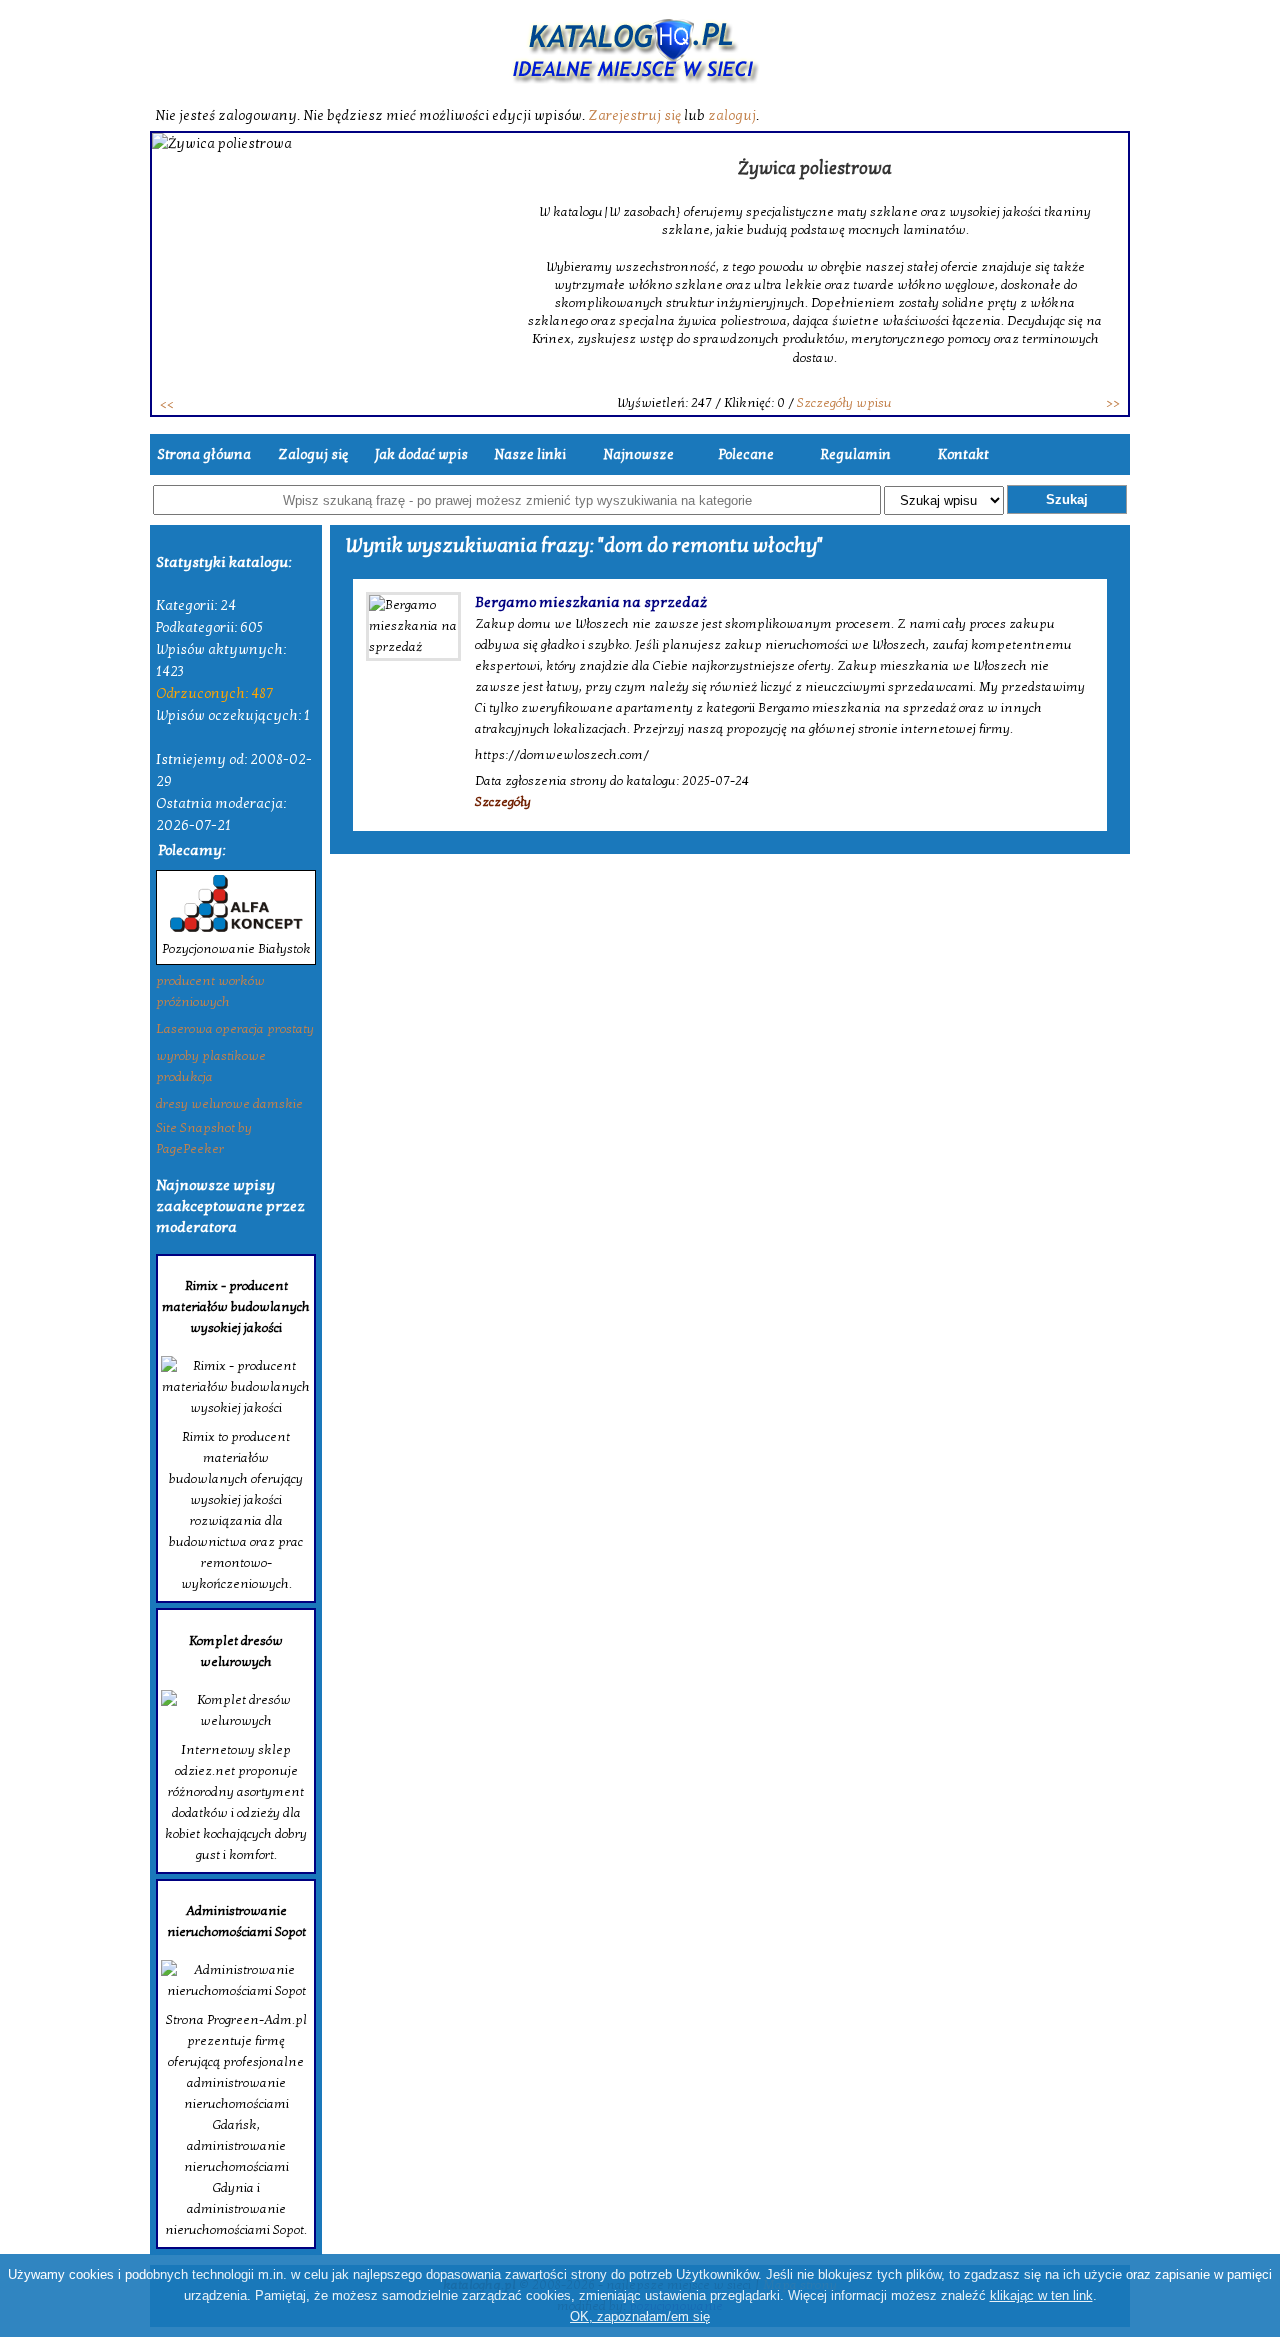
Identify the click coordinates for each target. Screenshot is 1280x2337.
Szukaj (1067, 499)
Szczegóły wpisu (844, 403)
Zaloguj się (313, 454)
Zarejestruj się (634, 115)
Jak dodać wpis (421, 454)
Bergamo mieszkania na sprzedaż (591, 602)
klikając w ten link (1041, 2295)
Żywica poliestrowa (815, 168)
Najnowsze (638, 454)
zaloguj (732, 115)
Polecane (746, 454)
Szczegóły (503, 802)
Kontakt (963, 454)
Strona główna (204, 454)
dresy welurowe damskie (229, 1104)
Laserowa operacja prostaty (235, 1029)
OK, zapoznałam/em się (640, 2316)
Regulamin (855, 454)
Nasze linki (530, 454)
